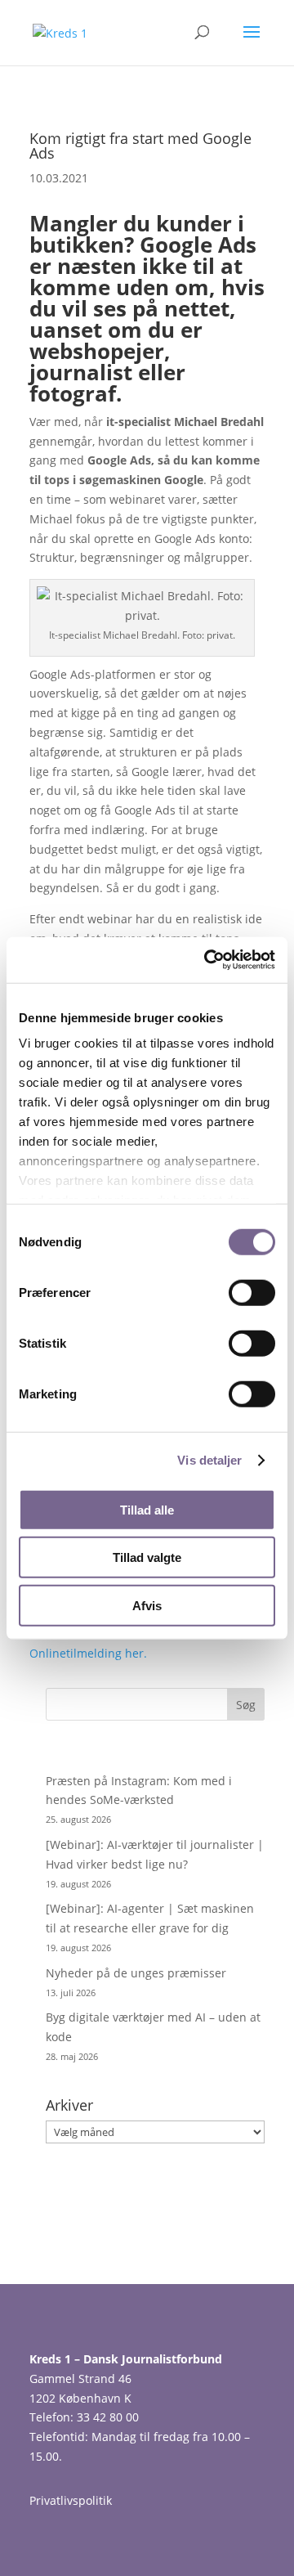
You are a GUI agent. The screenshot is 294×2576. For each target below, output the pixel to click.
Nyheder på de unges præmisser (136, 1973)
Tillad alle (147, 1509)
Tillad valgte (147, 1557)
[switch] (252, 1292)
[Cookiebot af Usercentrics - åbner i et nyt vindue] (207, 960)
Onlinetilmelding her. (88, 1653)
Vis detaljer (209, 1460)
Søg (246, 1705)
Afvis (147, 1605)
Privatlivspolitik (71, 2500)
